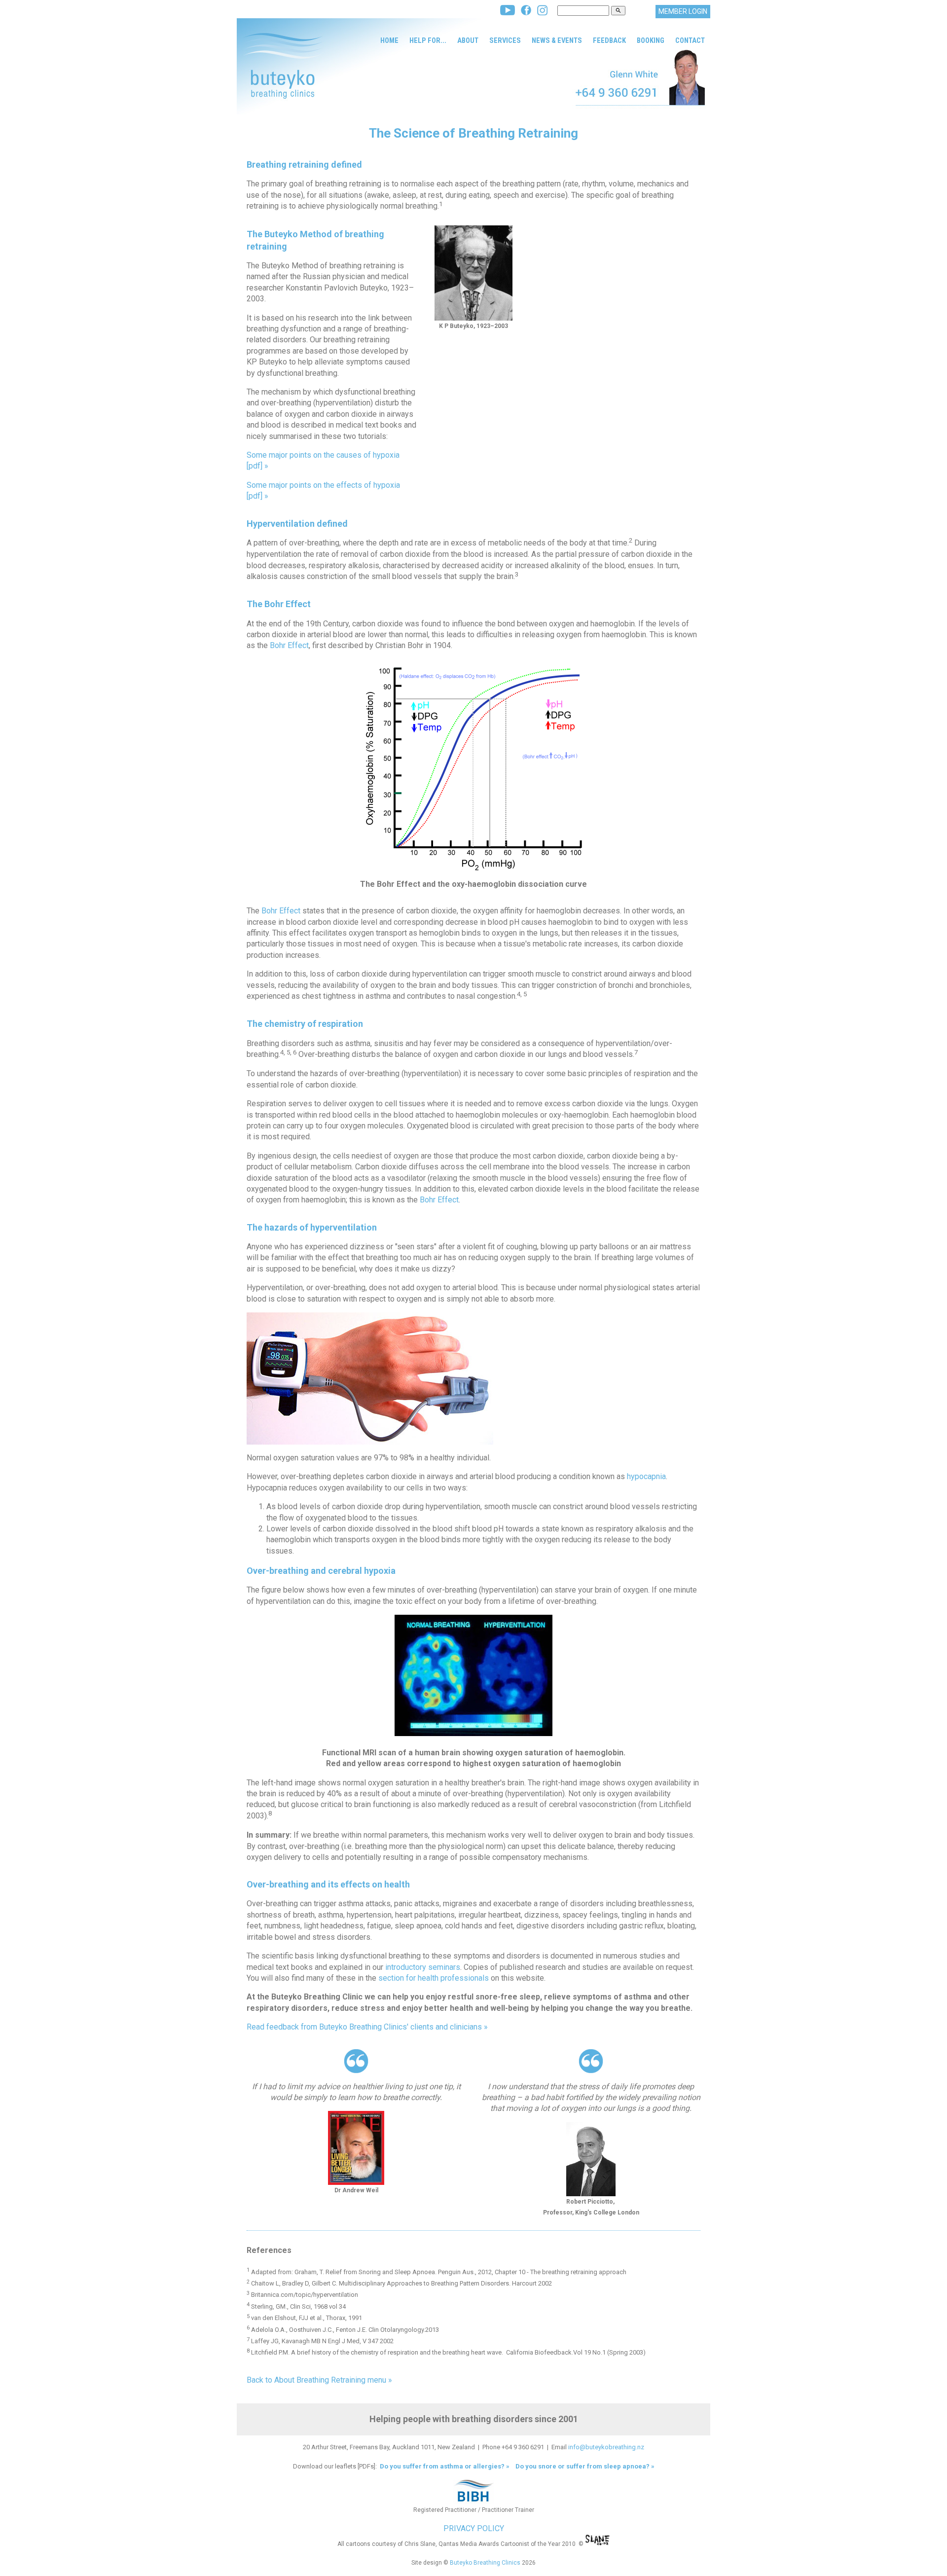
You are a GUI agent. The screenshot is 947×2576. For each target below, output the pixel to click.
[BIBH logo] (473, 2502)
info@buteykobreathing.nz (606, 2447)
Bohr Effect (289, 645)
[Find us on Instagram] (542, 13)
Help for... (428, 40)
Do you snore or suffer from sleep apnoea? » (585, 2466)
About (468, 40)
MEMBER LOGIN (683, 11)
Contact (690, 40)
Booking (651, 40)
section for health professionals (434, 1978)
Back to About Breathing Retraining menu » (319, 2380)
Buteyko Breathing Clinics (485, 2563)
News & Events (557, 40)
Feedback (609, 40)
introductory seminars (423, 1967)
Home (389, 40)
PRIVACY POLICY (474, 2528)
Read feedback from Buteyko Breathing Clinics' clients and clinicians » (367, 2027)
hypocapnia (646, 1476)
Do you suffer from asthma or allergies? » (444, 2466)
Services (505, 40)
